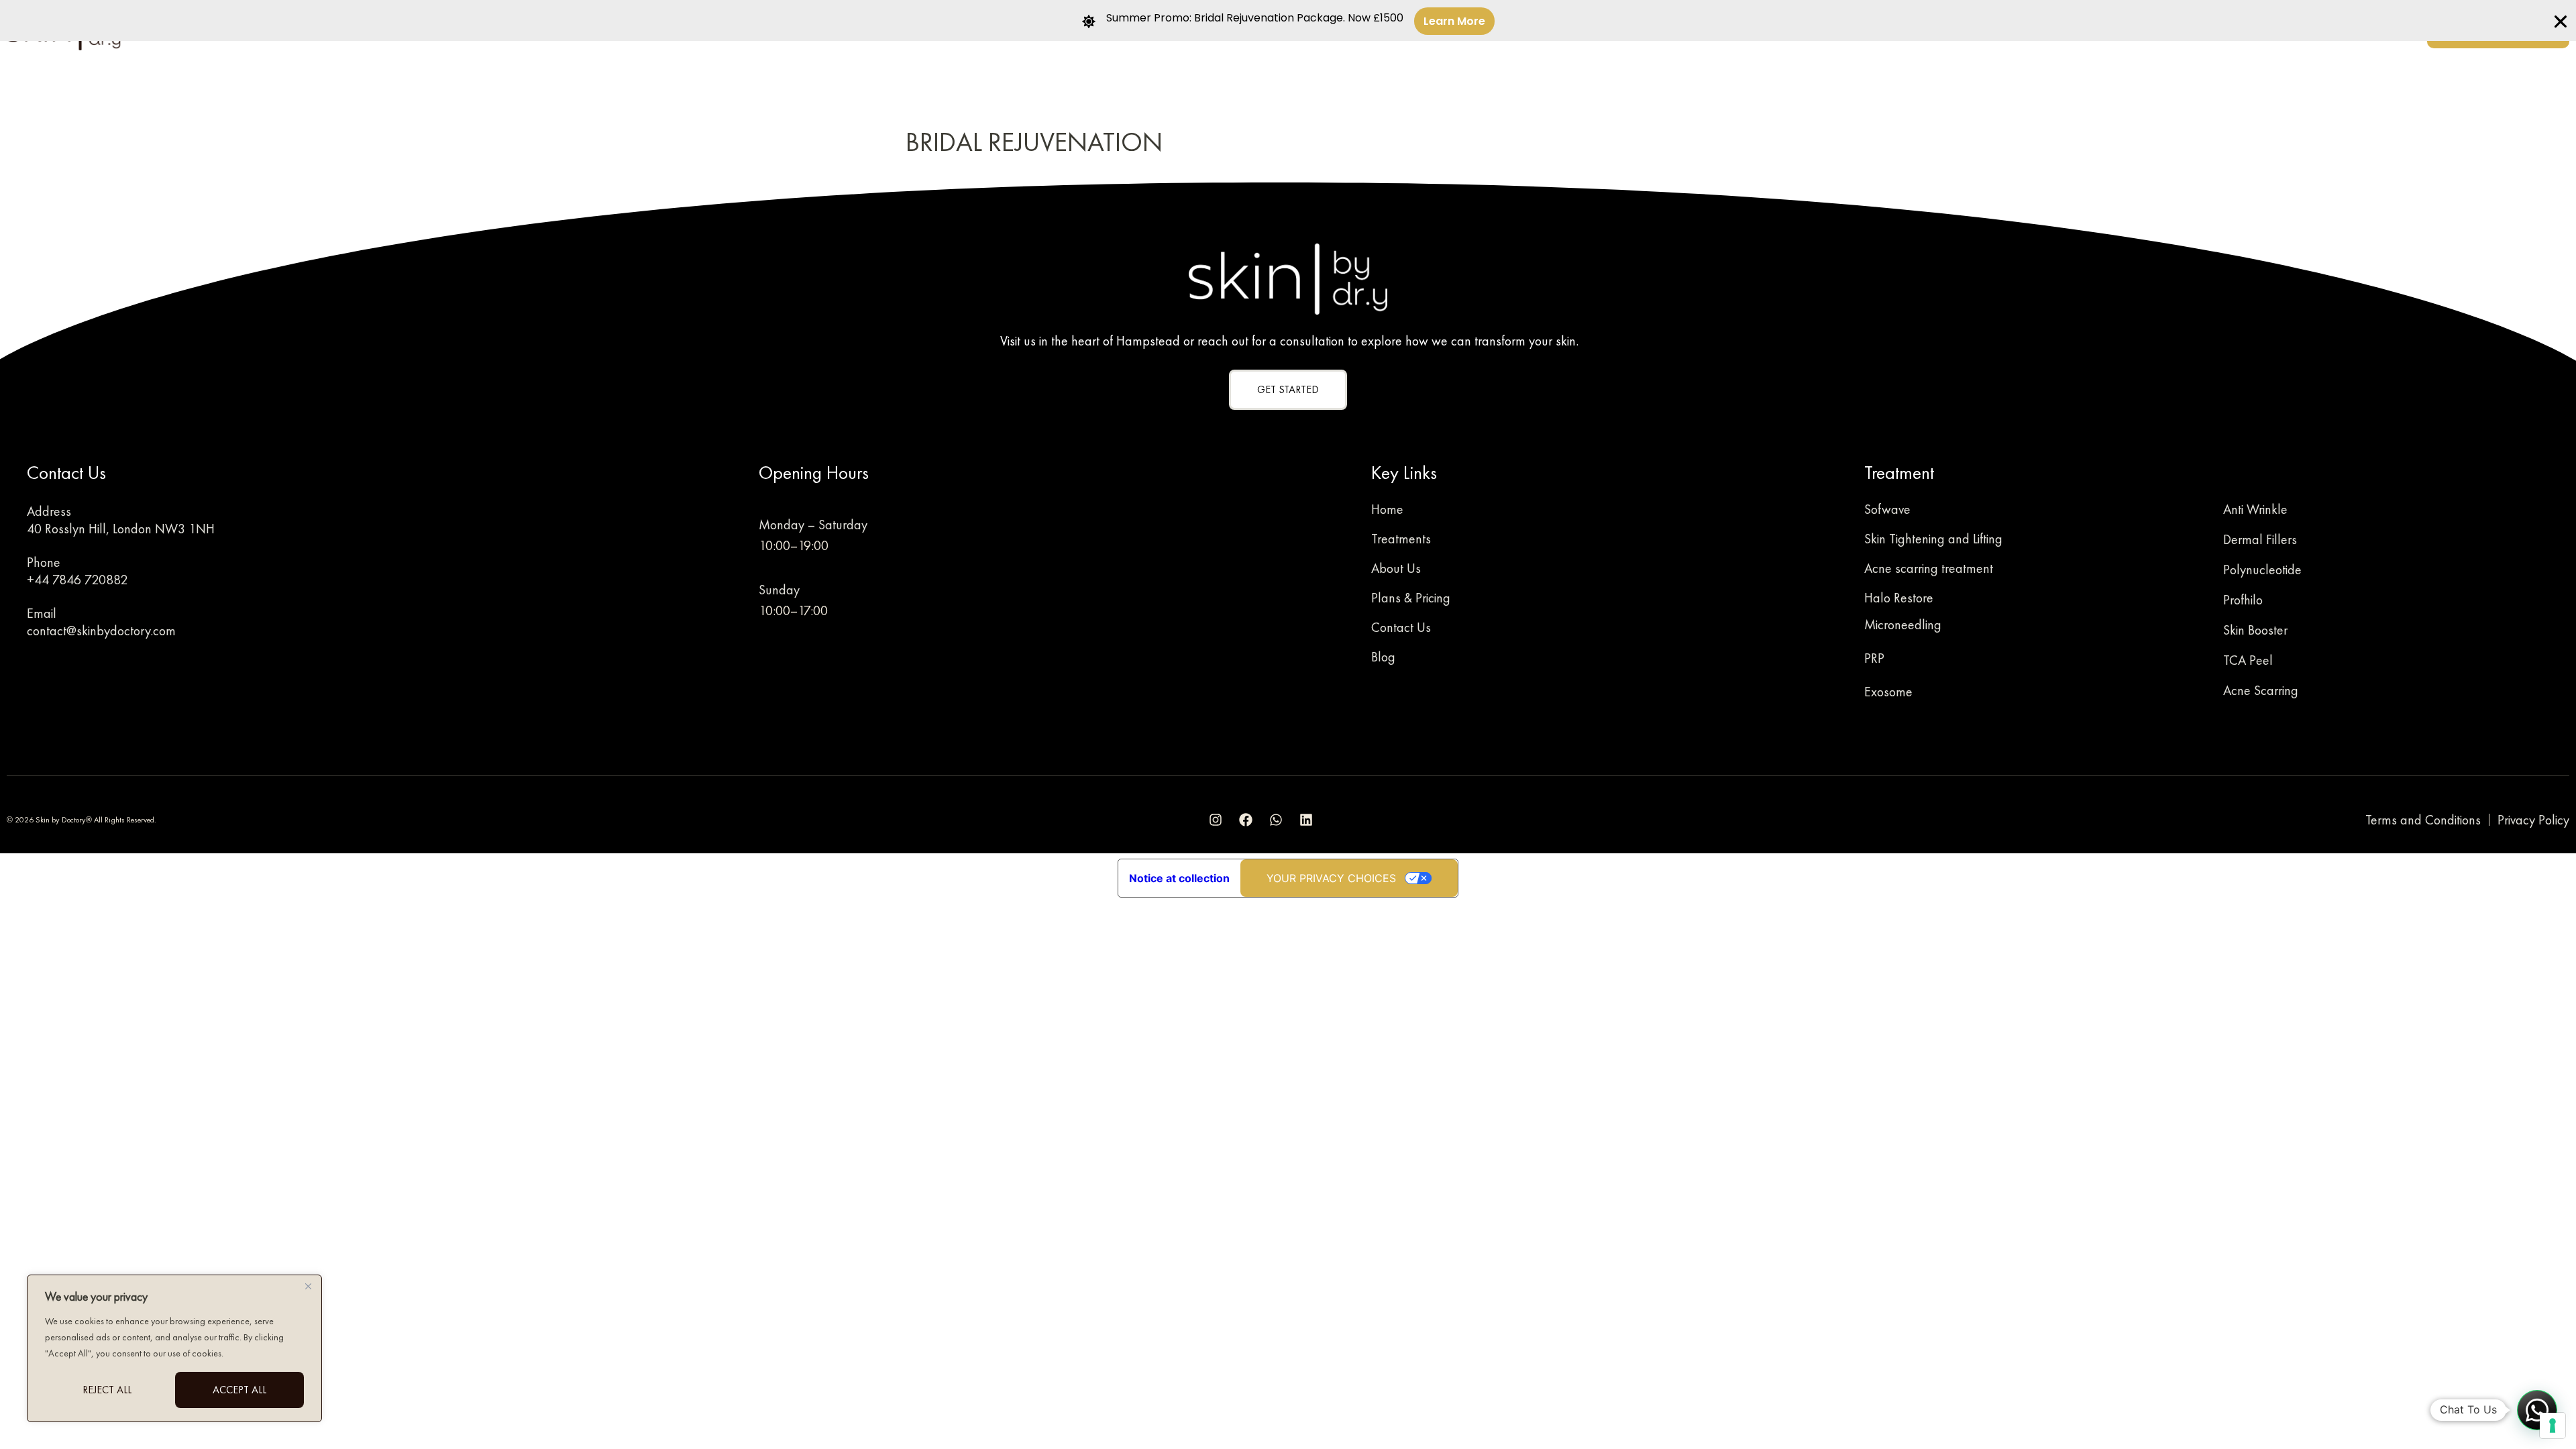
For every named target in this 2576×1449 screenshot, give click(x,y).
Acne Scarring (2261, 690)
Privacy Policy (2533, 820)
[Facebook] (1246, 820)
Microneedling (1903, 625)
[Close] (308, 1286)
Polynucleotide (2262, 570)
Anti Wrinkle (2255, 509)
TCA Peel (2248, 660)
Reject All (107, 1390)
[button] (2537, 1410)
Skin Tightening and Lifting (1933, 539)
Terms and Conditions (2423, 820)
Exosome (1888, 692)
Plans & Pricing (1411, 598)
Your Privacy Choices (1331, 878)
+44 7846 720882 (77, 580)
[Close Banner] (2561, 21)
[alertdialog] (1288, 20)
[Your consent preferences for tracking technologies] (2553, 1426)
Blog (1383, 657)
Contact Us (1401, 627)
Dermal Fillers (2260, 539)
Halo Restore (1899, 598)
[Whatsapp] (1276, 820)
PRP (1874, 658)
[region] (174, 1348)
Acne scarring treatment (1929, 568)
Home (1387, 509)
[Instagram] (1216, 820)
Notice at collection (1179, 878)
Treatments (1401, 539)
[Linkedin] (1306, 820)
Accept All (239, 1390)
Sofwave (1887, 509)
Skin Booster (2255, 630)
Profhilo (2243, 600)
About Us (1396, 568)
